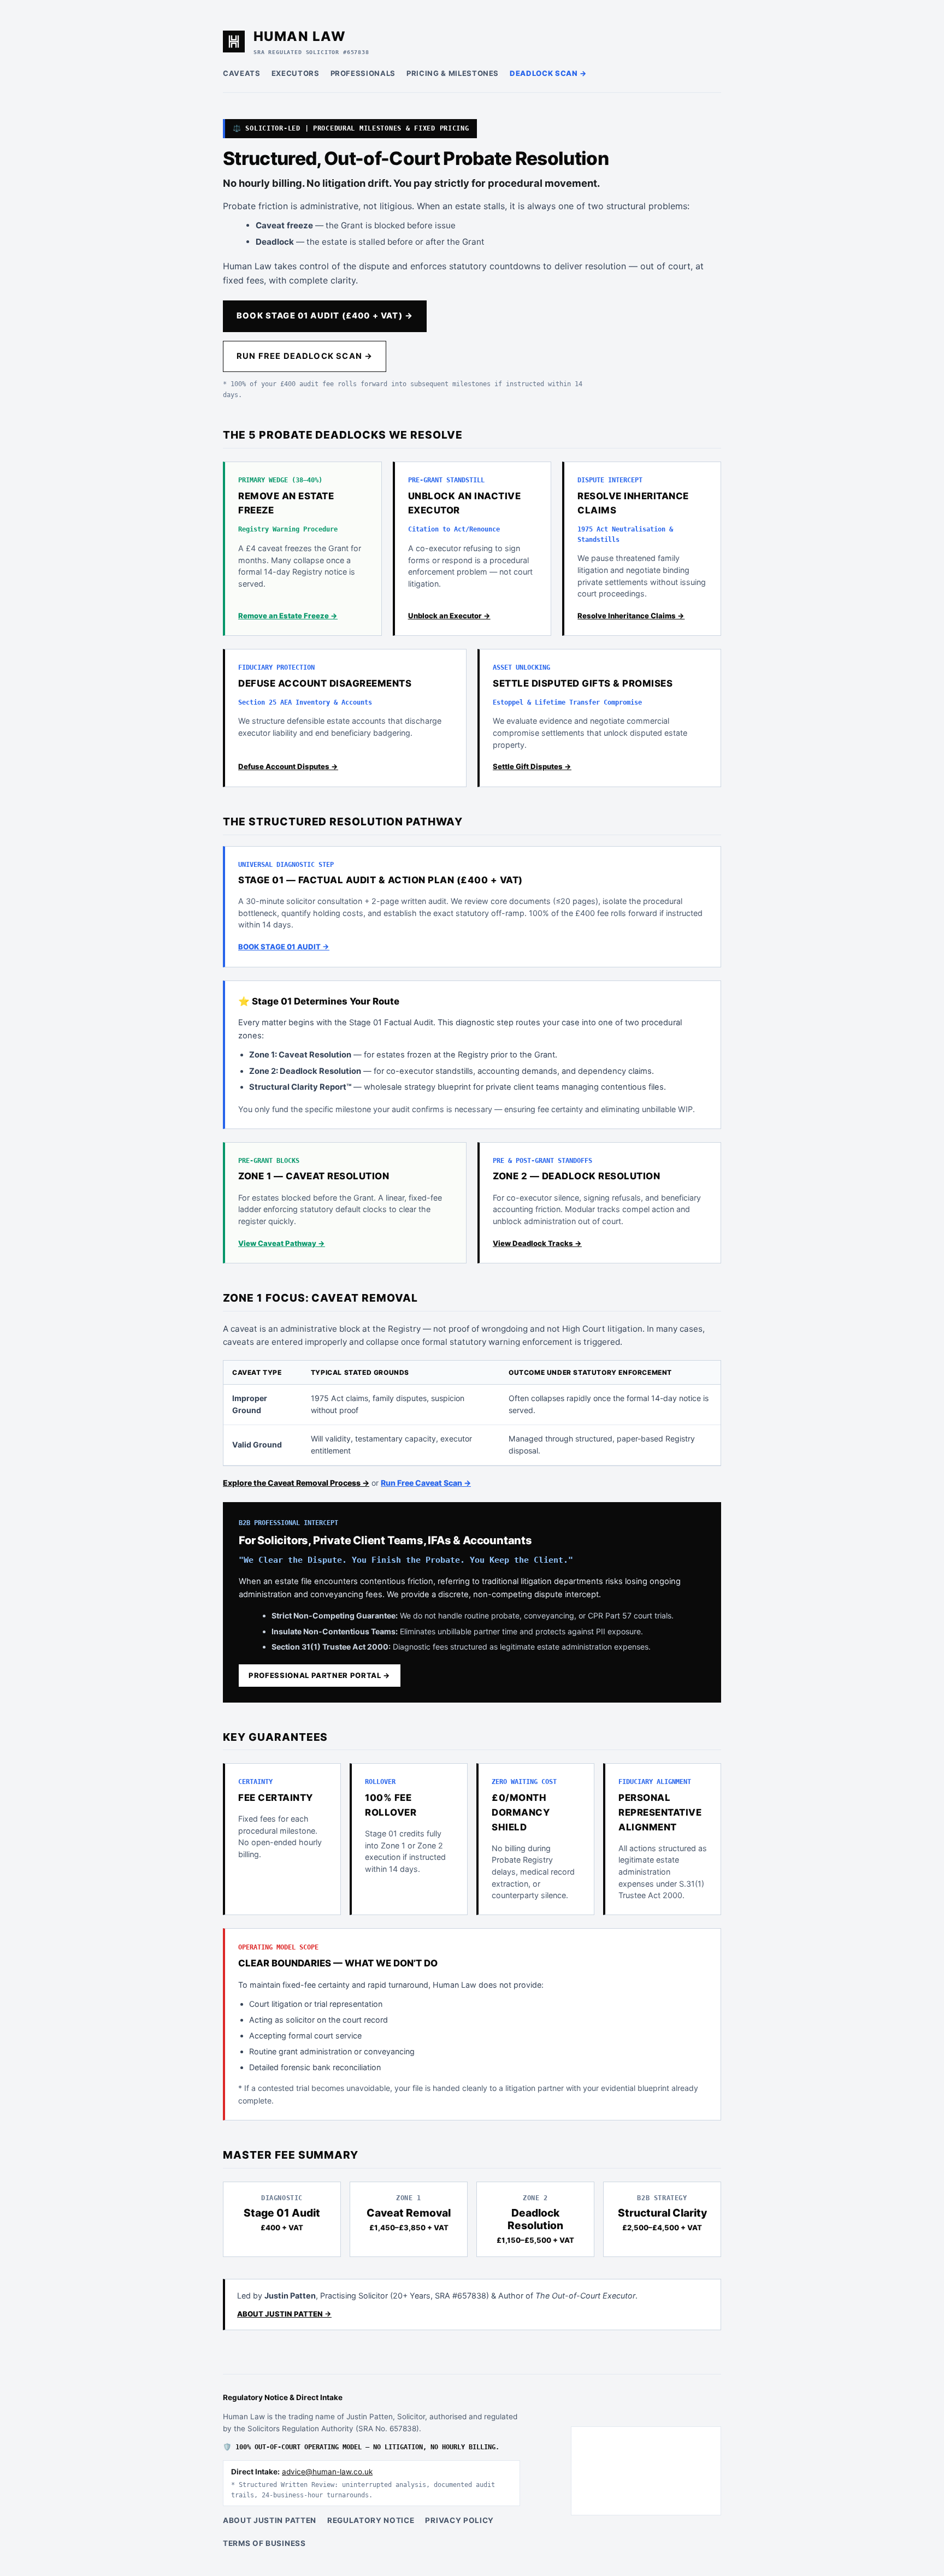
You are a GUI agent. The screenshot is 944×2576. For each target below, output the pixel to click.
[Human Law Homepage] (234, 42)
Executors (296, 73)
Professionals (363, 73)
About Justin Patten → (284, 2314)
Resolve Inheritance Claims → (631, 616)
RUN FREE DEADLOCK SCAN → (305, 356)
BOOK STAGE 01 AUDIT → (284, 947)
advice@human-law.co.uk (327, 2472)
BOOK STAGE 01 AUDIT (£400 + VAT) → (325, 316)
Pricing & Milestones (453, 73)
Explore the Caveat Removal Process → (296, 1483)
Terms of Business (264, 2543)
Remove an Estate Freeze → (288, 616)
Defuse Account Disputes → (288, 766)
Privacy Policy (459, 2520)
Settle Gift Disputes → (532, 766)
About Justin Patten (270, 2520)
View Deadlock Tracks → (537, 1243)
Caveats (242, 73)
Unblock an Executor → (449, 616)
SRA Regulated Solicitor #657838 (311, 52)
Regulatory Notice (371, 2520)
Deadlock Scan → (548, 73)
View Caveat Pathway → (282, 1243)
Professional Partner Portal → (320, 1675)
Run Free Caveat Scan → (426, 1483)
